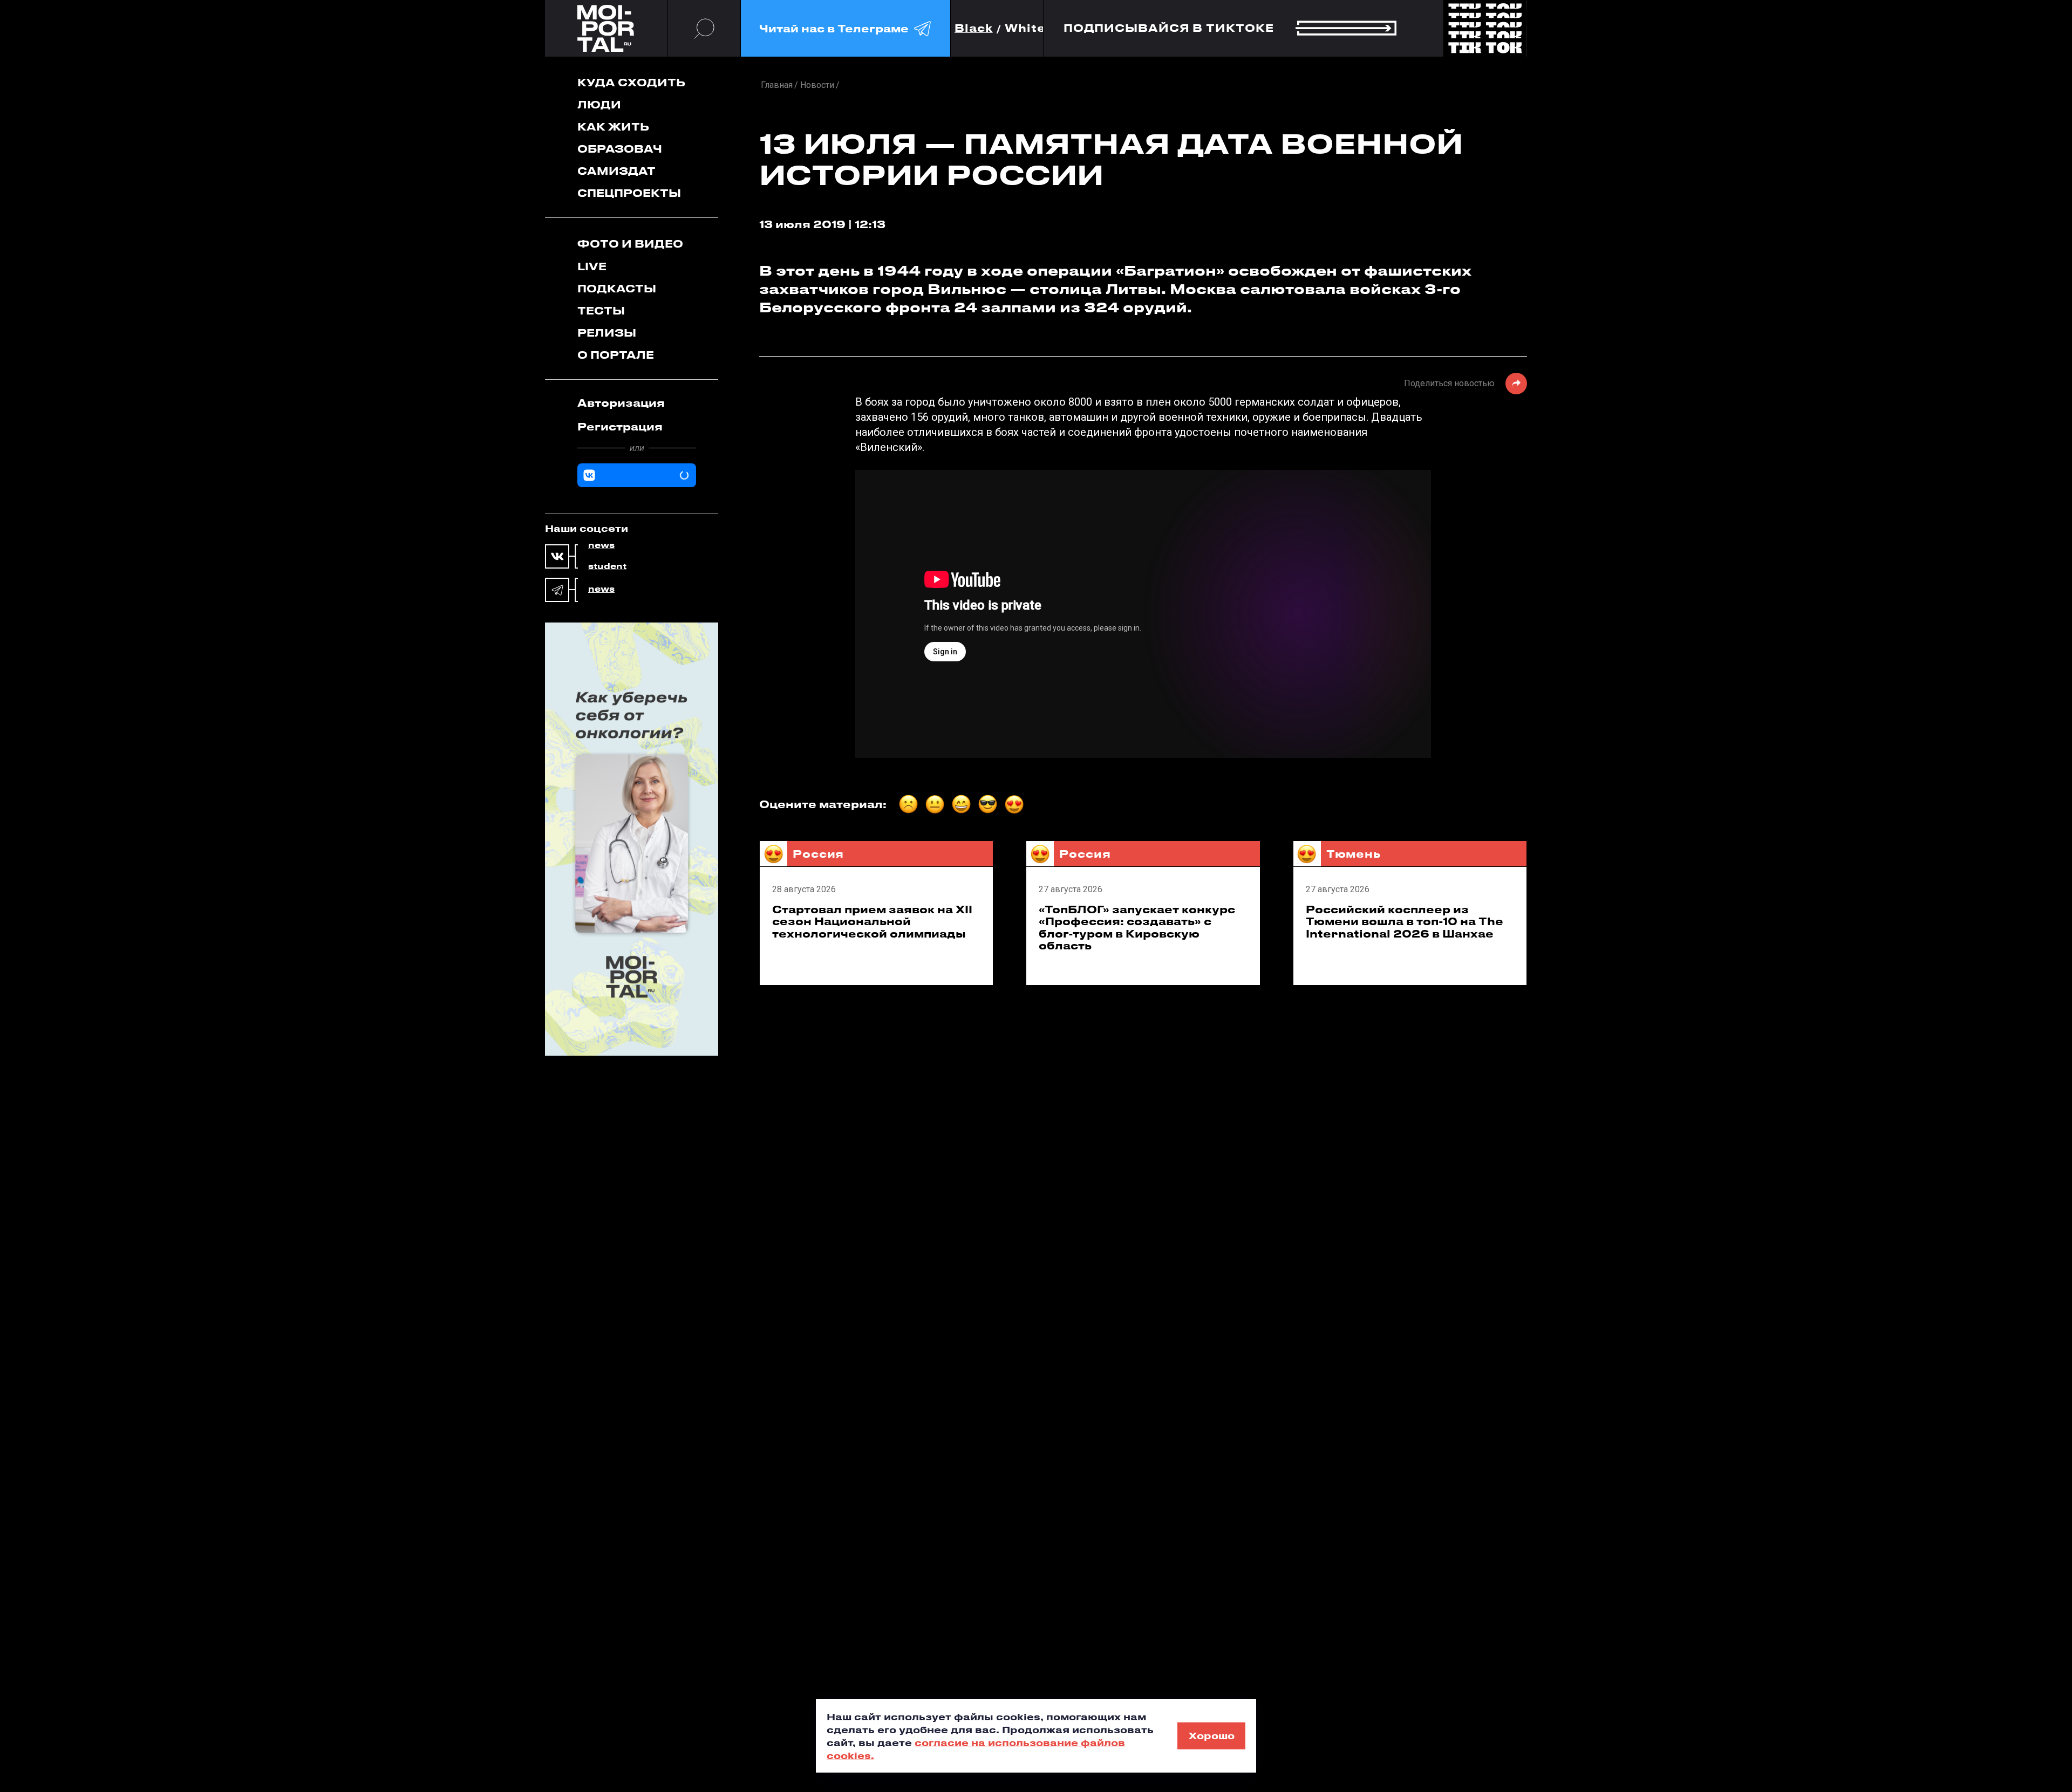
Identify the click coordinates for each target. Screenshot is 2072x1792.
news (601, 545)
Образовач (620, 149)
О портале (616, 355)
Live (592, 266)
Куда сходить (631, 82)
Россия (818, 854)
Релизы (607, 333)
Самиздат (616, 171)
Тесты (601, 310)
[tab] (637, 403)
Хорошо (1212, 1735)
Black (974, 28)
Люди (599, 104)
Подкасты (617, 288)
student (607, 566)
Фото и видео (630, 244)
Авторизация (621, 403)
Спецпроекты (629, 193)
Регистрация (620, 426)
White (1025, 28)
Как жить (613, 126)
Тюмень (1354, 854)
